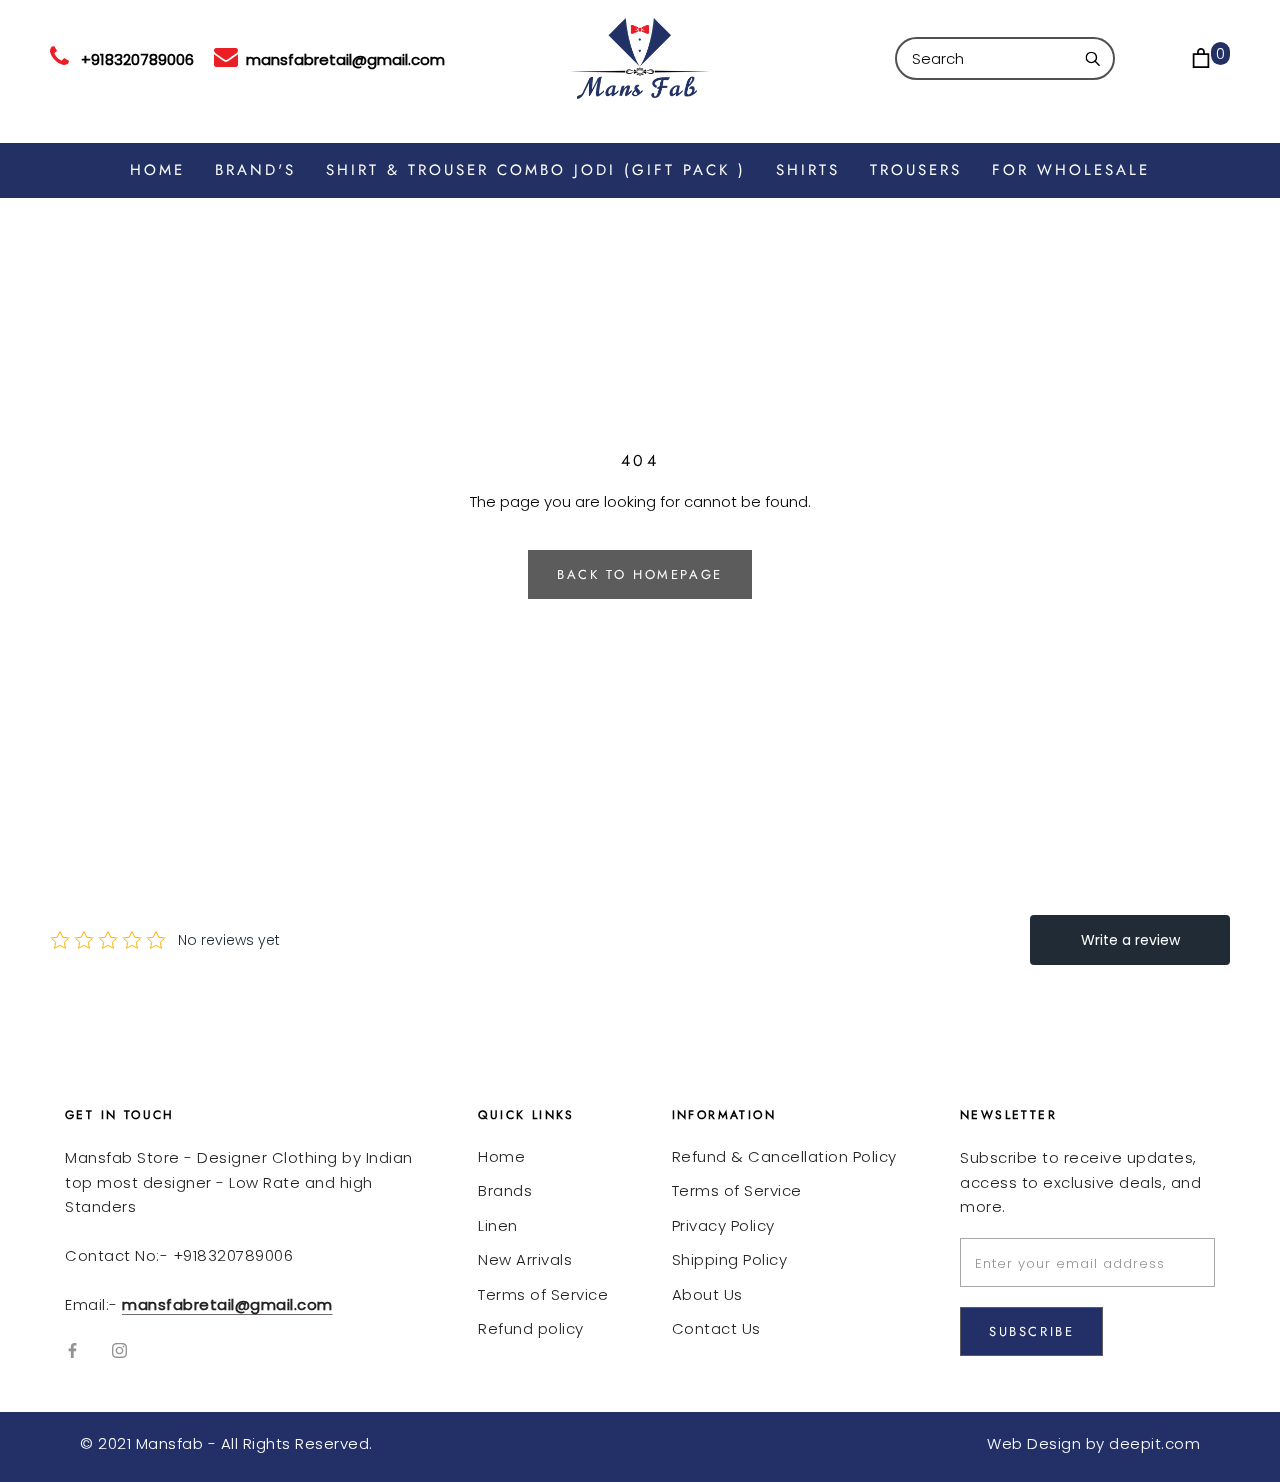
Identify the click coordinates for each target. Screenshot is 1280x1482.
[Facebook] (72, 1350)
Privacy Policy (723, 1225)
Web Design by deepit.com (1093, 1443)
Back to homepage (640, 574)
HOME (157, 170)
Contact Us (716, 1328)
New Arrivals (525, 1259)
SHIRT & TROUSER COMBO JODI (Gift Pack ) (536, 170)
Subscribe (1031, 1331)
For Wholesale (1071, 170)
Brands (505, 1190)
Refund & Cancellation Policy (784, 1156)
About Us (707, 1294)
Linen (498, 1225)
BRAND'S (255, 170)
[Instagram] (119, 1350)
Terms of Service (543, 1294)
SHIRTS (808, 170)
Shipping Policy (730, 1259)
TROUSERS (916, 170)
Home (501, 1156)
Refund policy (531, 1328)
